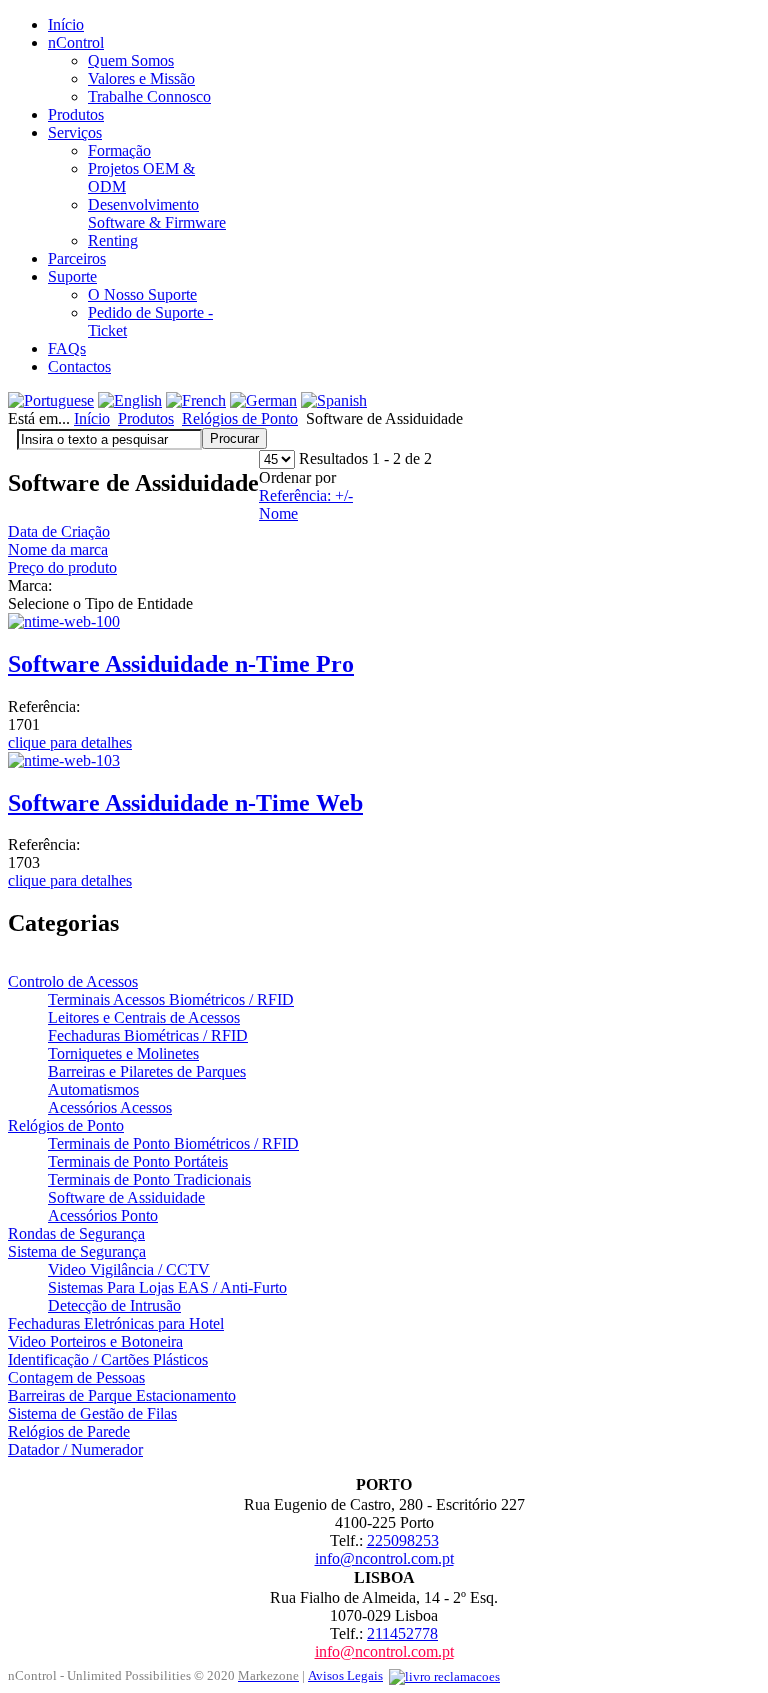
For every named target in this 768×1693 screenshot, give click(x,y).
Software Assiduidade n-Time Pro (181, 664)
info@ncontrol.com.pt (384, 1558)
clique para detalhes (70, 742)
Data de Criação (59, 531)
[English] (130, 400)
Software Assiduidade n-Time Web (185, 803)
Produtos (146, 418)
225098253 (403, 1540)
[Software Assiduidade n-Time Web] (64, 760)
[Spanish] (334, 400)
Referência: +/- (306, 495)
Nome (278, 513)
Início (92, 418)
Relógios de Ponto (240, 418)
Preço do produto (62, 567)
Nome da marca (58, 549)
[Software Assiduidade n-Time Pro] (64, 621)
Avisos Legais (345, 1675)
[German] (263, 400)
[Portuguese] (51, 400)
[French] (196, 400)
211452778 (402, 1633)
